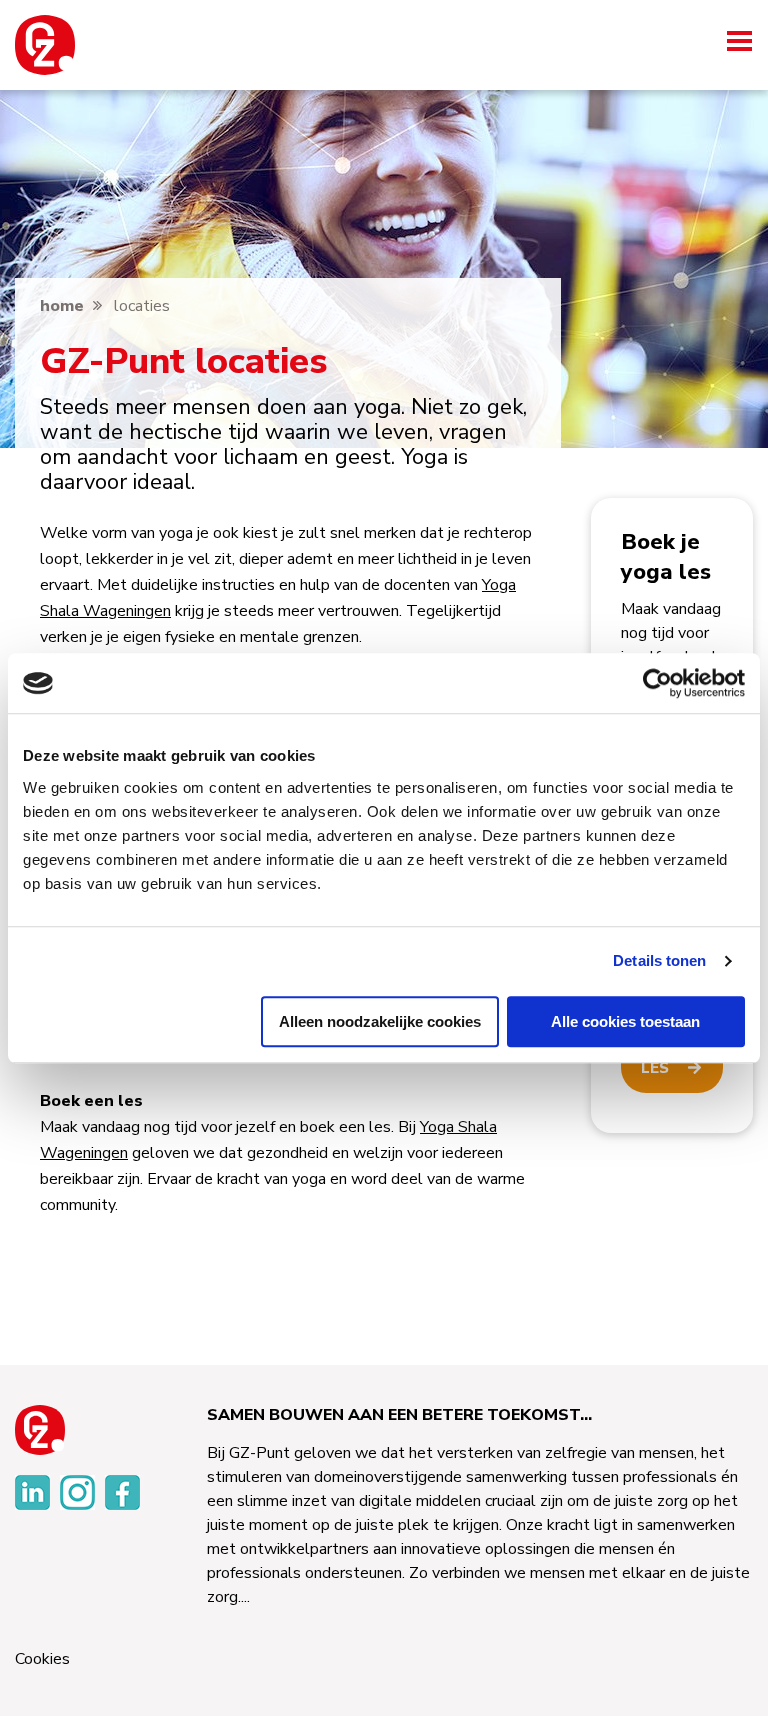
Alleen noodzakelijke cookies (380, 1021)
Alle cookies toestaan (625, 1021)
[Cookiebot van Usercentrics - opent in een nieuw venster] (657, 683)
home (62, 306)
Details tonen (659, 960)
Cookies (42, 1659)
